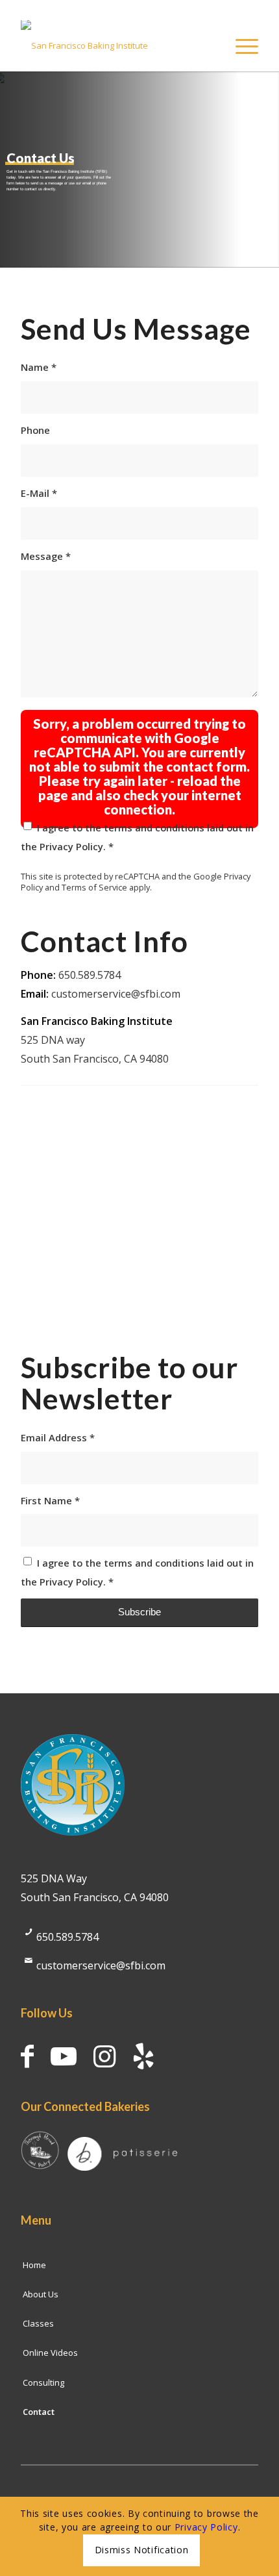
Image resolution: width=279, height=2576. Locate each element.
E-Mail (39, 493)
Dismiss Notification (142, 2550)
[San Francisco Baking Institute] (115, 45)
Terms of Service (94, 887)
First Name (50, 1500)
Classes (38, 2323)
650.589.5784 (67, 1937)
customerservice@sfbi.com (116, 994)
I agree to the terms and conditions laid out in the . (137, 837)
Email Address (58, 1437)
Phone (35, 430)
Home (34, 2265)
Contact (39, 2412)
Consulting (43, 2382)
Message (46, 556)
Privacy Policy (71, 846)
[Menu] (240, 45)
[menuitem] (240, 45)
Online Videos (50, 2353)
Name (39, 367)
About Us (41, 2294)
